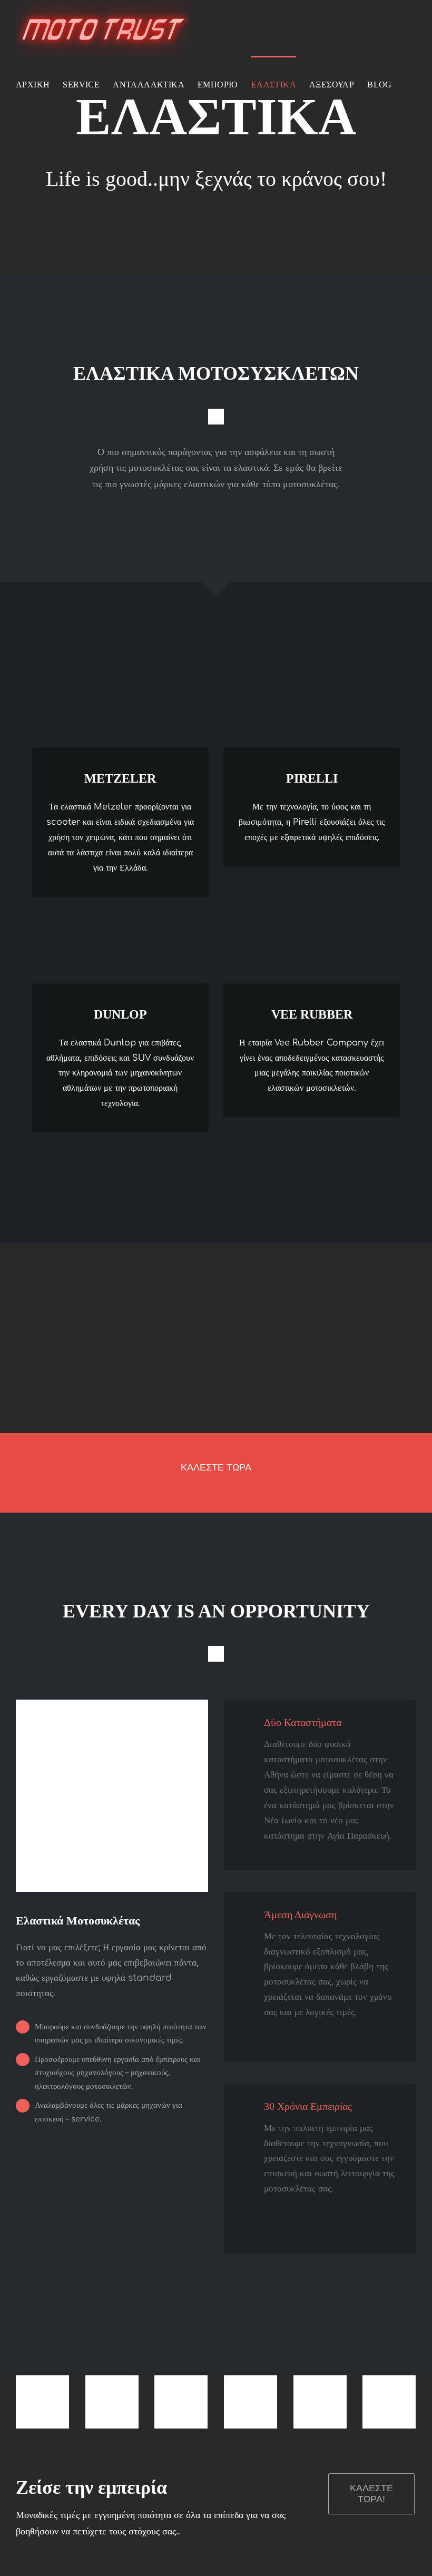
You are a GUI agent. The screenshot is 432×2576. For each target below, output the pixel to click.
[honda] (251, 2382)
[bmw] (42, 2382)
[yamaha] (320, 2382)
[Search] (20, 140)
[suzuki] (181, 2382)
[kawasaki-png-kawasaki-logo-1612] (112, 2382)
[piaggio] (389, 2382)
